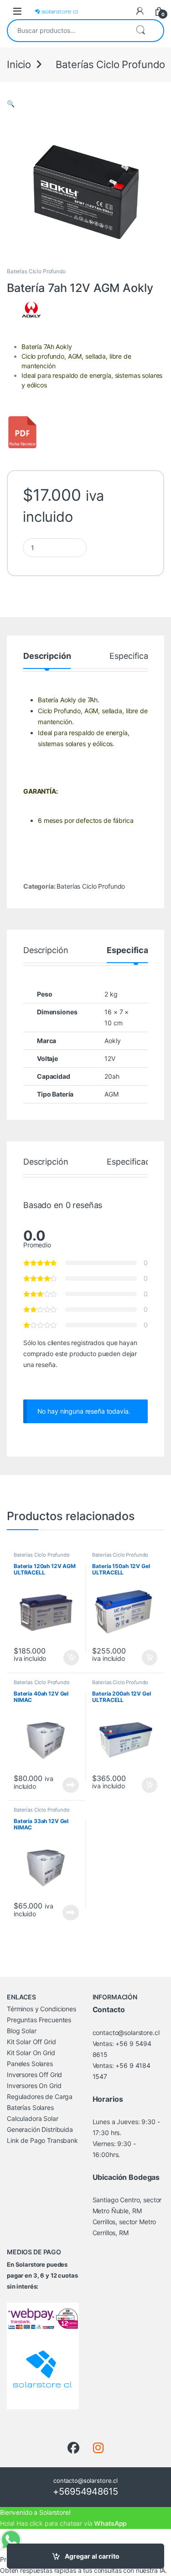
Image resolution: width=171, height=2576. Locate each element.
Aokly (112, 1041)
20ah (112, 1076)
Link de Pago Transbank (42, 2140)
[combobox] (68, 31)
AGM (111, 1094)
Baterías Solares (30, 2107)
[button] (11, 103)
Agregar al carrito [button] (67, 1658)
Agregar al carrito (92, 2556)
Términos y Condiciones (41, 2009)
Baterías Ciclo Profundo (36, 271)
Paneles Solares (30, 2064)
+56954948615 (85, 2491)
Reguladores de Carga (40, 2096)
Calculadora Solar (33, 2118)
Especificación (137, 656)
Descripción (47, 656)
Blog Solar (22, 2031)
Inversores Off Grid (34, 2075)
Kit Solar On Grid (31, 2053)
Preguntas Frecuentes (39, 2020)
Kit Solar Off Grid (31, 2042)
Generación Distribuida (40, 2129)
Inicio (19, 64)
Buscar (140, 31)
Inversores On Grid (34, 2086)
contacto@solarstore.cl (126, 2033)
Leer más (71, 1785)
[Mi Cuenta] (140, 11)
